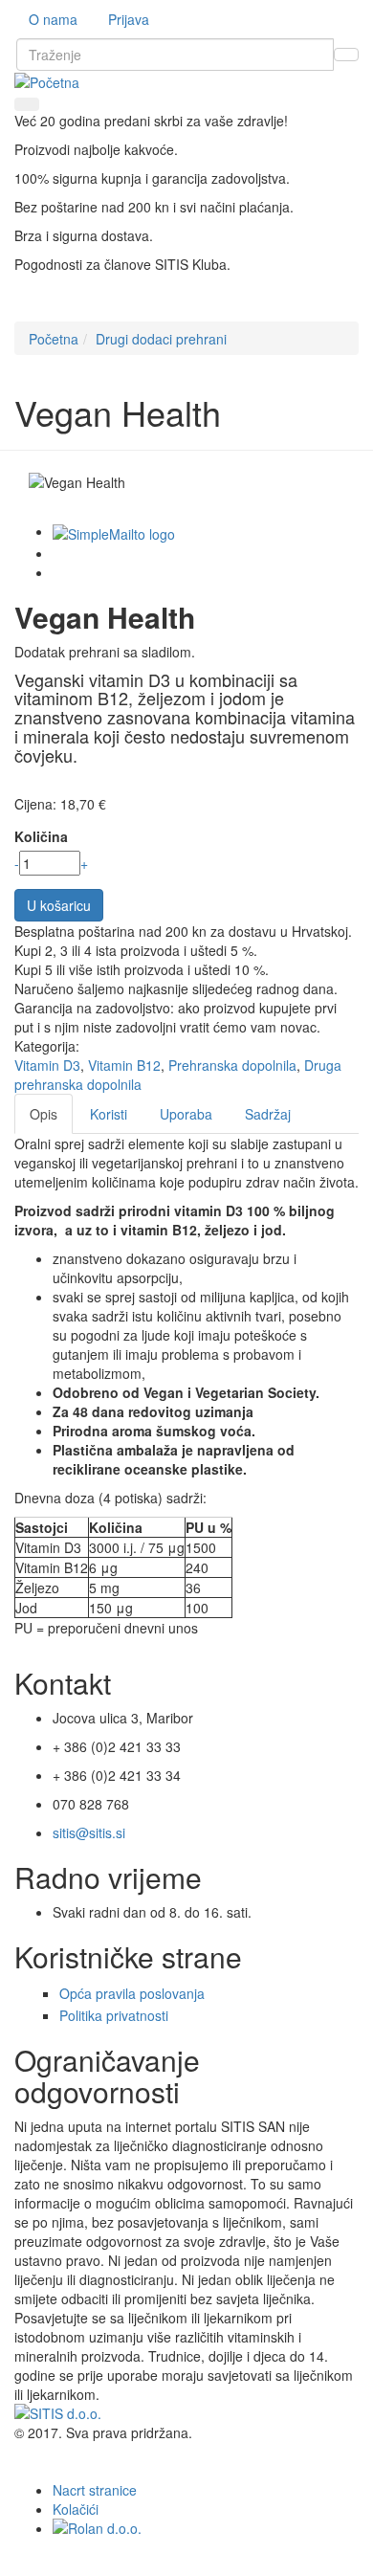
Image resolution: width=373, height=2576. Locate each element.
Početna (54, 339)
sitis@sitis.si (89, 1832)
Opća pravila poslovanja (132, 1993)
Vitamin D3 (47, 1065)
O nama (53, 19)
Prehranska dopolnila (232, 1065)
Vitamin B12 (124, 1065)
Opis (44, 1114)
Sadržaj (268, 1114)
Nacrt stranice (95, 2490)
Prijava (129, 19)
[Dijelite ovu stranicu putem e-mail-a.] (114, 531)
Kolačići (76, 2509)
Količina (41, 836)
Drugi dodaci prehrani (161, 339)
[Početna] (47, 80)
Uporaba (186, 1114)
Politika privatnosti (114, 2015)
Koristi (109, 1114)
